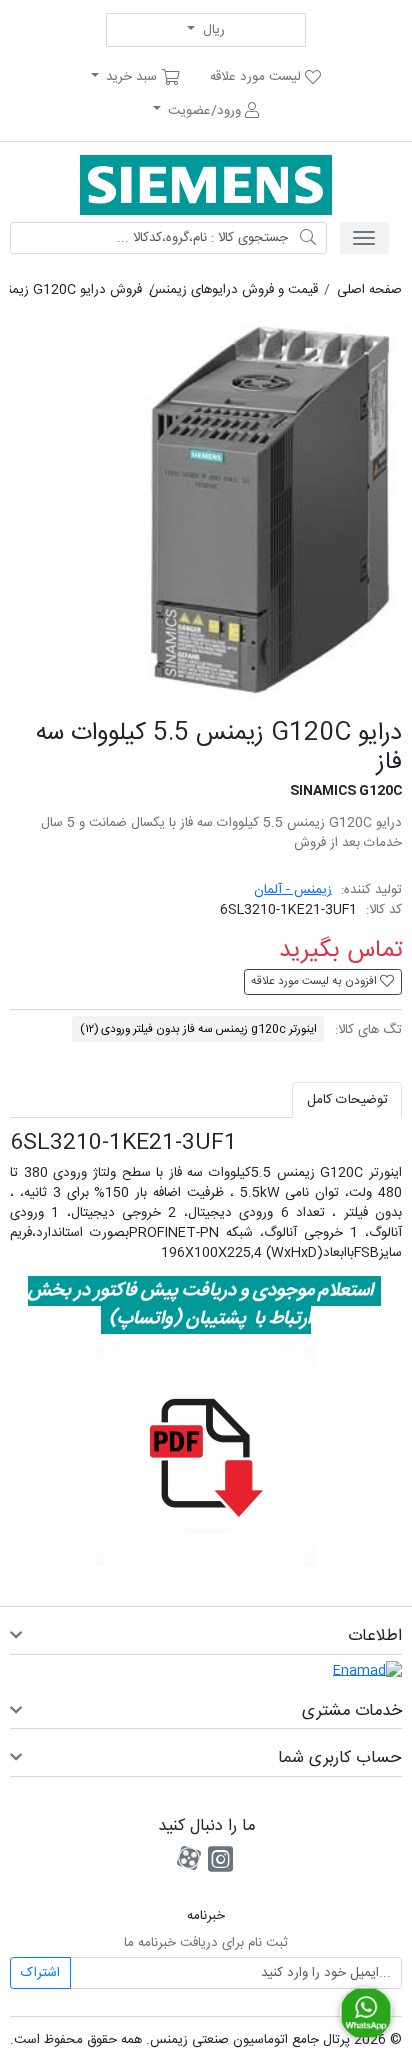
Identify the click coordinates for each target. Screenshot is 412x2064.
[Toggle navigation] (364, 238)
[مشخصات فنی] (206, 1456)
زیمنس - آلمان (293, 890)
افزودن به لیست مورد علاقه (315, 981)
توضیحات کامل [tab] (347, 1100)
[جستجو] (308, 238)
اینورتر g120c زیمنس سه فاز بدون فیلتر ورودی (198, 1029)
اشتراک (40, 1973)
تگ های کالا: (368, 1030)
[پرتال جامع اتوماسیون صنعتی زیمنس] (206, 185)
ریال (212, 30)
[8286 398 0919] (366, 2013)
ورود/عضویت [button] (204, 111)
